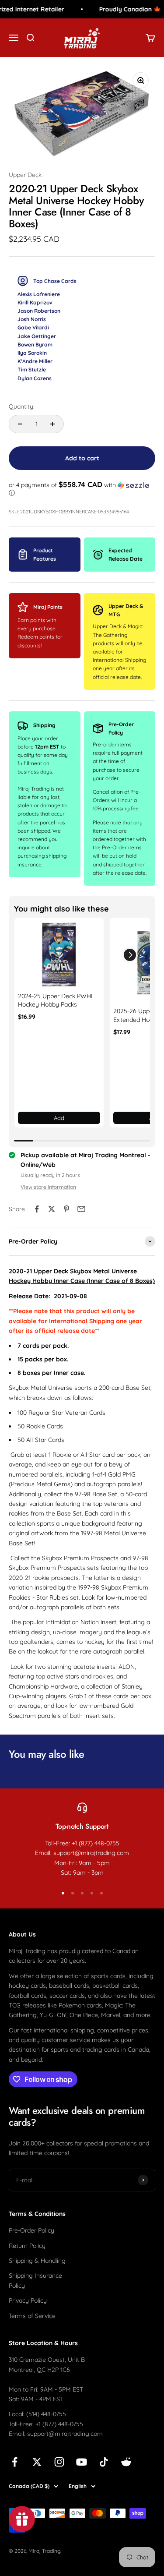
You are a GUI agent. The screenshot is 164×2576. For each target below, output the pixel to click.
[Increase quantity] (52, 424)
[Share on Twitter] (52, 1209)
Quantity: (22, 406)
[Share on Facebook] (37, 1209)
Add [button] (59, 1118)
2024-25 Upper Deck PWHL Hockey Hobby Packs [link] (56, 1000)
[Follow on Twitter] (37, 2462)
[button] (82, 489)
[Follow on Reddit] (126, 2462)
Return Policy (27, 2246)
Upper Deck (25, 175)
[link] (59, 955)
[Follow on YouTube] (82, 2462)
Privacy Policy (28, 2300)
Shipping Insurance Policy (35, 2280)
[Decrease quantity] (20, 424)
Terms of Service (32, 2316)
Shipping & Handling (37, 2261)
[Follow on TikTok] (104, 2462)
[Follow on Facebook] (15, 2462)
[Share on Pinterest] (66, 1209)
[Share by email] (81, 1209)
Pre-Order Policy (31, 2230)
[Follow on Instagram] (59, 2462)
